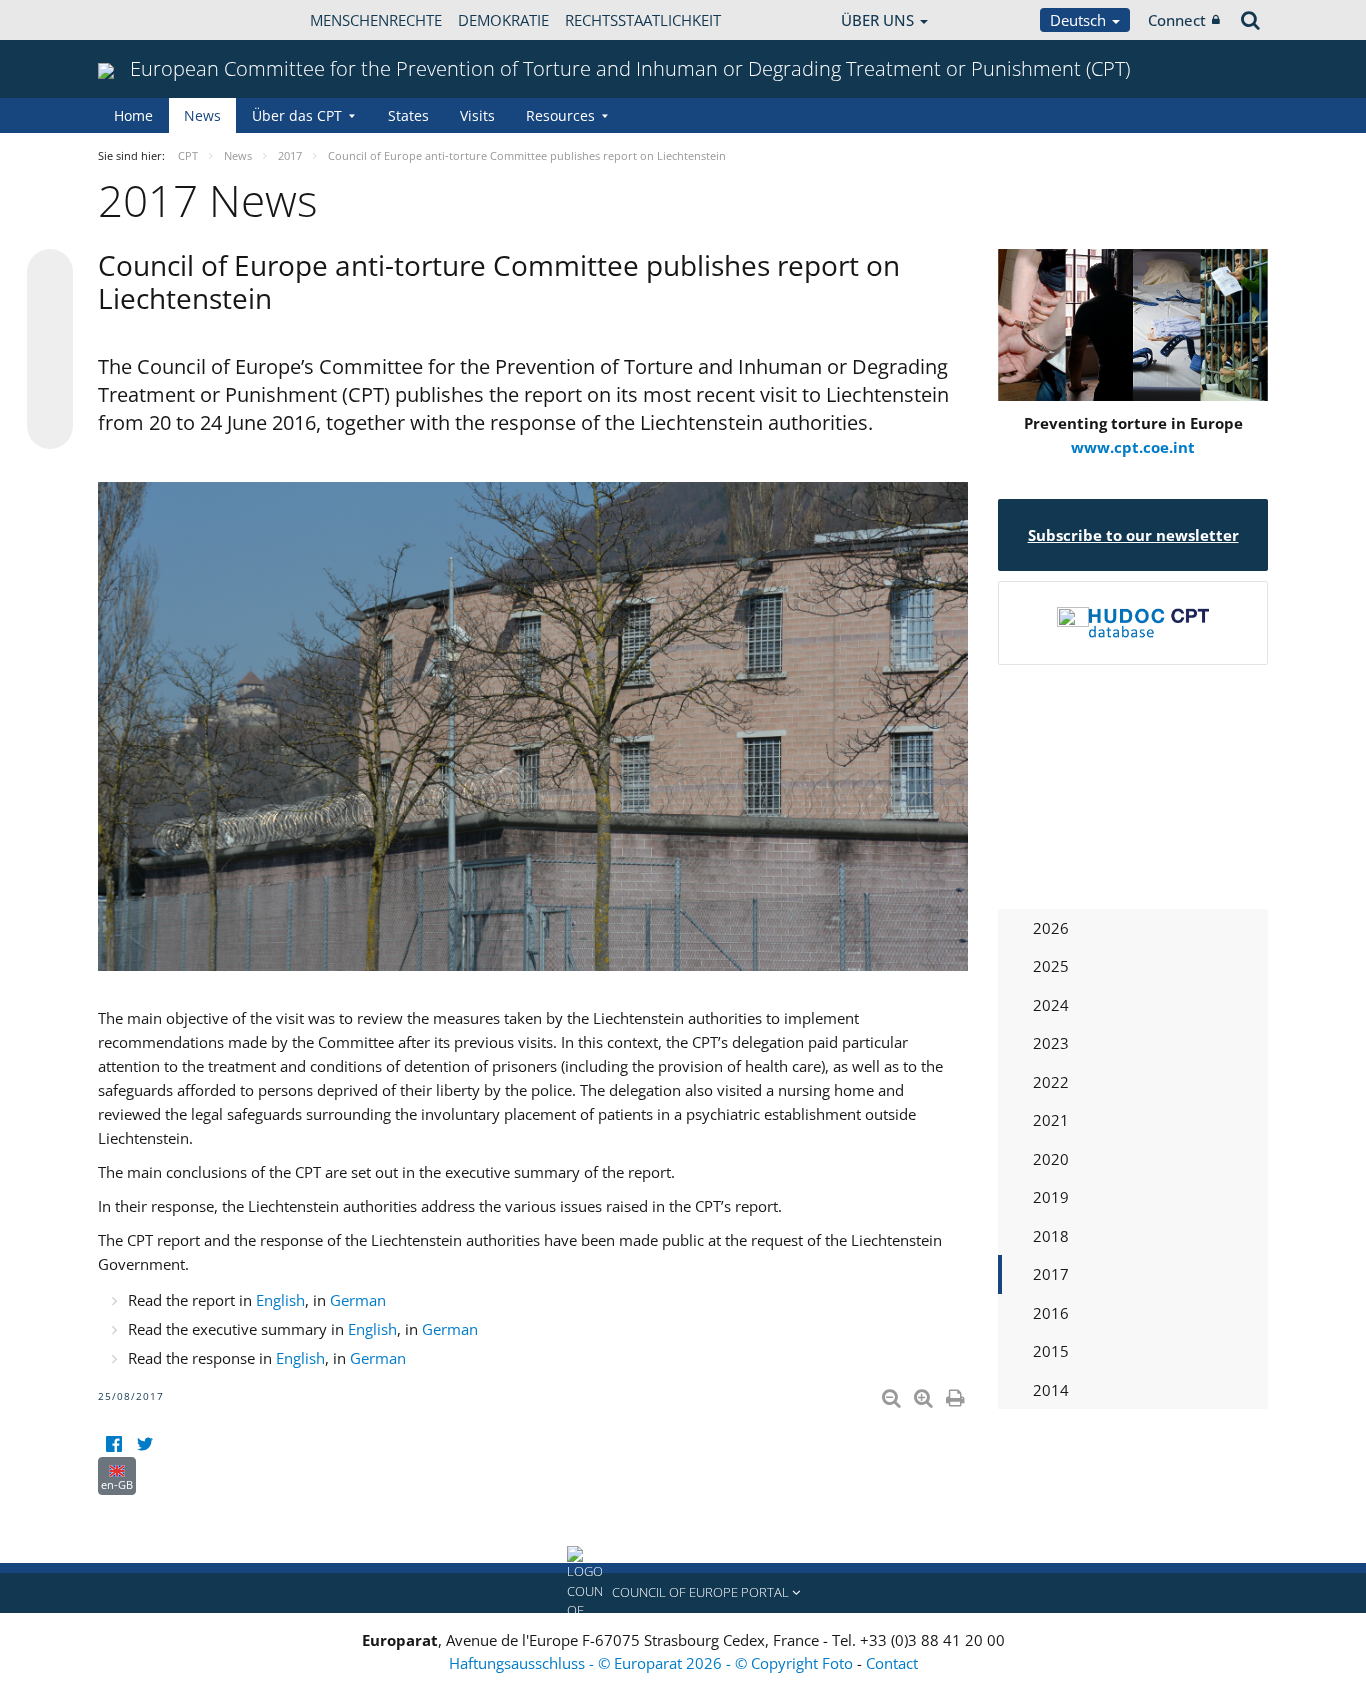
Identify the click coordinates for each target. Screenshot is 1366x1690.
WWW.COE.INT (148, 20)
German (358, 1300)
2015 (1051, 1351)
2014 (1051, 1390)
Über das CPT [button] (297, 115)
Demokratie (503, 20)
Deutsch (1080, 20)
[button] (683, 1593)
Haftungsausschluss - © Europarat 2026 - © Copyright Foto (653, 1663)
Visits (477, 115)
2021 (1051, 1120)
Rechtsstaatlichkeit (643, 20)
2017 (1051, 1274)
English (280, 1300)
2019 (1051, 1197)
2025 (1051, 966)
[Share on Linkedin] (50, 388)
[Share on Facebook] (50, 350)
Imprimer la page (957, 1394)
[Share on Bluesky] (50, 274)
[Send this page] (50, 426)
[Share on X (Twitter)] (50, 312)
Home (133, 115)
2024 (1051, 1005)
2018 (1051, 1236)
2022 (1051, 1082)
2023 (1051, 1043)
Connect (1177, 20)
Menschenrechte (376, 20)
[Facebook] (113, 1444)
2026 (1051, 928)
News (202, 115)
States (408, 115)
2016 (1051, 1313)
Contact (892, 1663)
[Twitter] (144, 1444)
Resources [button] (560, 115)
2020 (1051, 1159)
